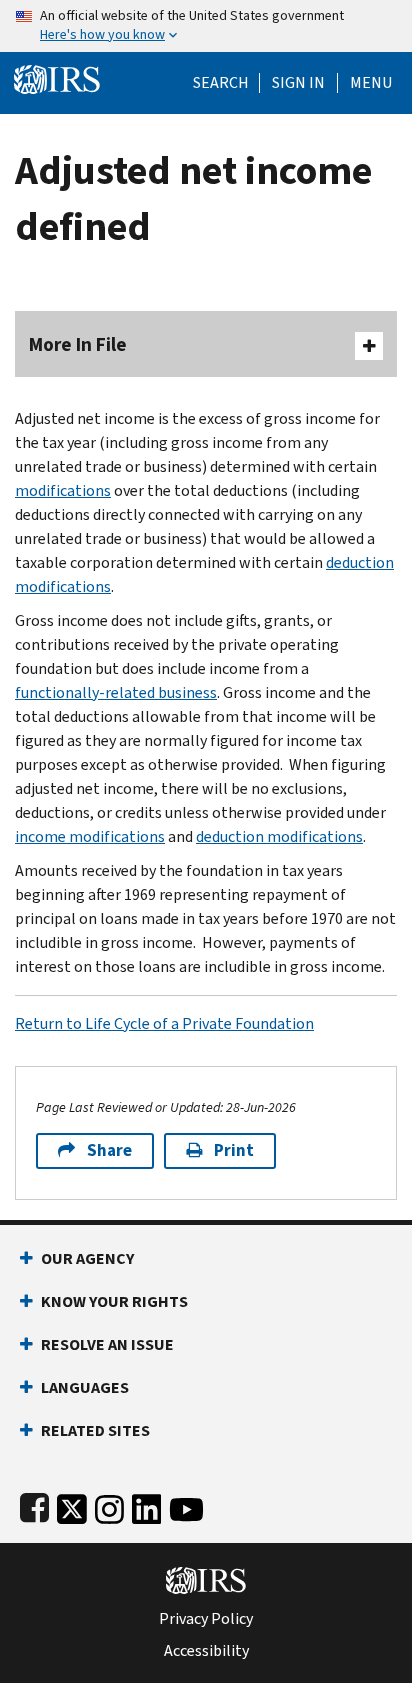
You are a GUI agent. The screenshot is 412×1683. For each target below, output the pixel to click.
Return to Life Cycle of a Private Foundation (164, 1023)
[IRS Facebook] (34, 1505)
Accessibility (206, 1651)
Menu (371, 83)
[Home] (57, 77)
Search (221, 83)
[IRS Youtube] (186, 1505)
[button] (298, 83)
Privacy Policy (206, 1619)
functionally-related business (116, 692)
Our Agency (87, 1258)
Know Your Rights (114, 1301)
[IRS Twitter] (72, 1505)
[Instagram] (109, 1505)
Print (234, 1150)
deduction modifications (279, 836)
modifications (63, 490)
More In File (78, 344)
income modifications (90, 836)
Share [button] (109, 1150)
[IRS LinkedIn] (147, 1505)
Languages (85, 1387)
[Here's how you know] (206, 26)
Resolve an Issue (107, 1344)
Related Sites (95, 1430)
